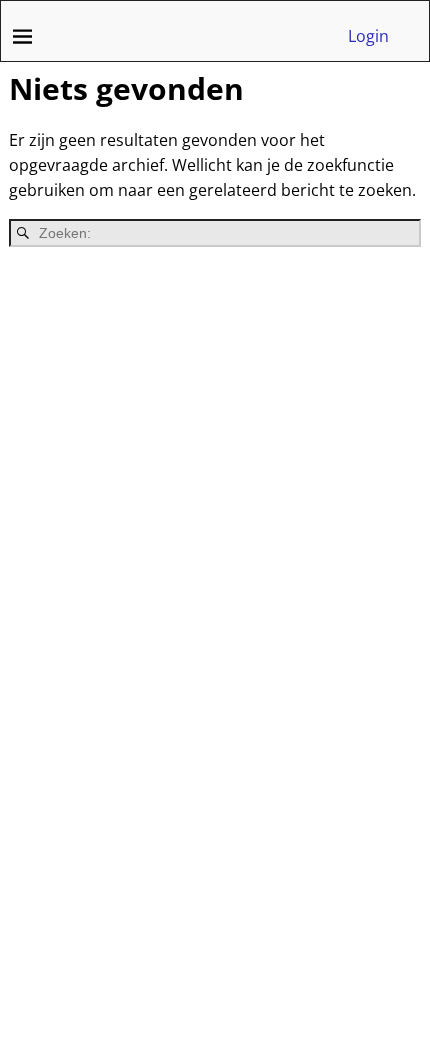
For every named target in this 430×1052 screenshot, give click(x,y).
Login (368, 36)
